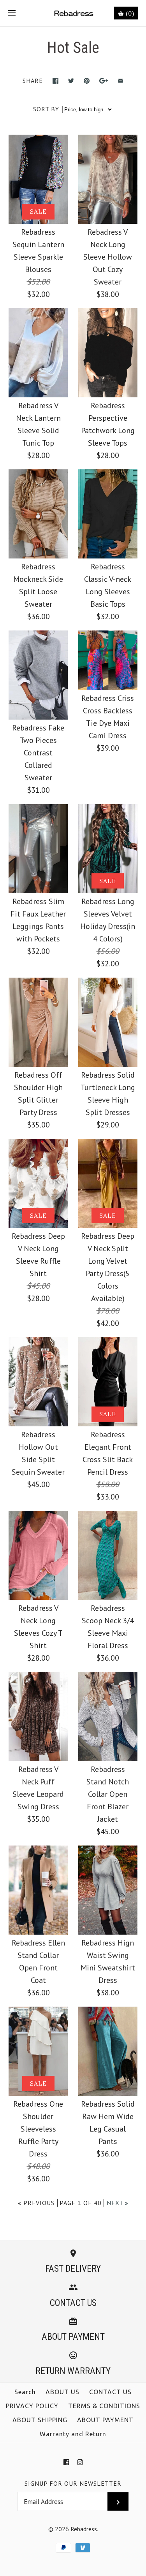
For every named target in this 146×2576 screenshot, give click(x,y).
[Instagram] (80, 2462)
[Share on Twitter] (71, 81)
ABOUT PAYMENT (105, 2420)
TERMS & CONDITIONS (104, 2406)
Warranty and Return (73, 2434)
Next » (118, 2203)
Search (25, 2392)
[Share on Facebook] (55, 81)
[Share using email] (120, 81)
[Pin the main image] (87, 81)
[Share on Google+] (104, 81)
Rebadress (84, 2529)
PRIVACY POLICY (32, 2406)
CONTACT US (110, 2392)
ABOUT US (62, 2392)
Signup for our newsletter (73, 2483)
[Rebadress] (73, 13)
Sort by (46, 109)
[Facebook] (66, 2462)
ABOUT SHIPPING (40, 2420)
